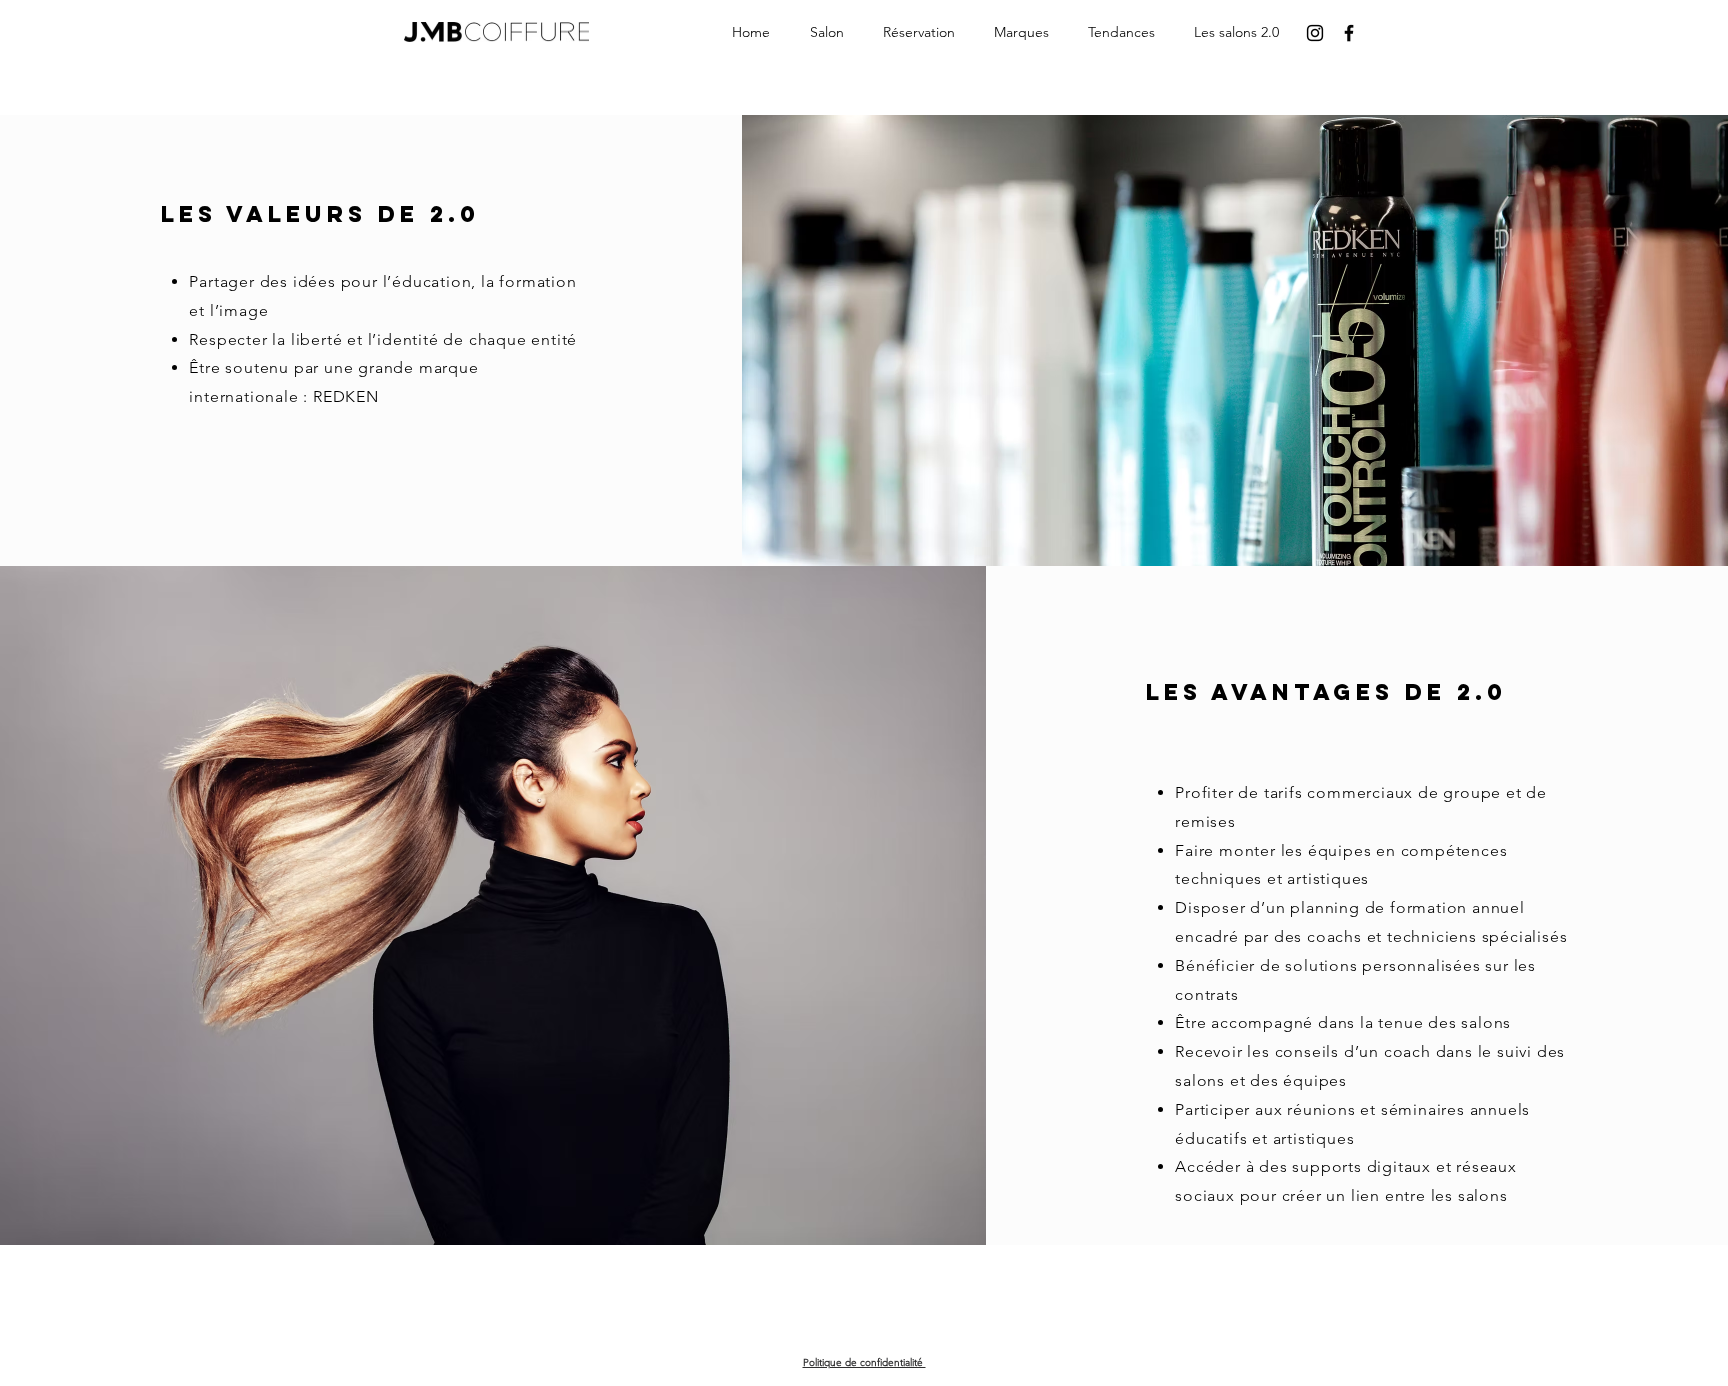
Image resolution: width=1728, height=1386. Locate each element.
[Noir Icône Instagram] (1315, 33)
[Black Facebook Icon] (1349, 33)
